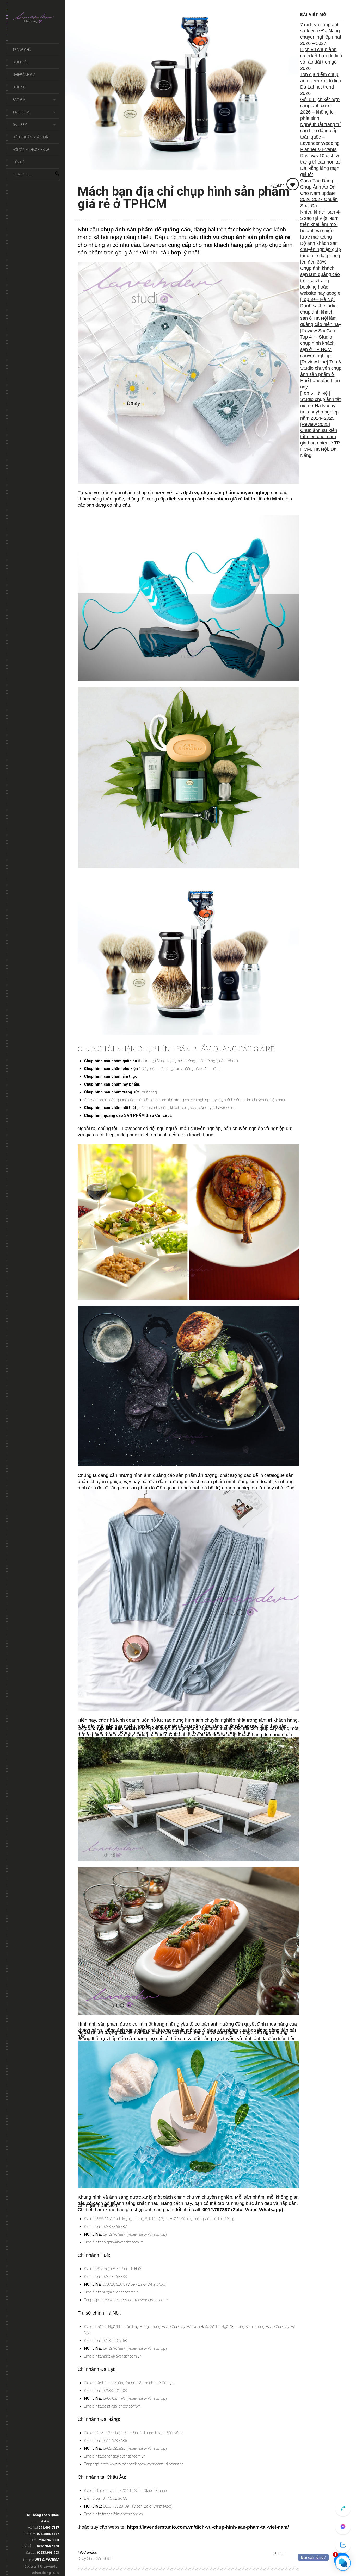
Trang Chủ (22, 50)
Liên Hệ (18, 162)
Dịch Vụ (19, 87)
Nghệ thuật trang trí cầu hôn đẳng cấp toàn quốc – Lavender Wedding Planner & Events (320, 137)
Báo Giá (19, 100)
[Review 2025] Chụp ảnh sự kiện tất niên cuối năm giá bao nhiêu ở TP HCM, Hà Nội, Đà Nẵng (320, 440)
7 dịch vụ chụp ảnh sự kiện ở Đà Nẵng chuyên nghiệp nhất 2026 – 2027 (321, 34)
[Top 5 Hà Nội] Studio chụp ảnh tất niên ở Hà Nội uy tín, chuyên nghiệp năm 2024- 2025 (320, 406)
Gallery (20, 125)
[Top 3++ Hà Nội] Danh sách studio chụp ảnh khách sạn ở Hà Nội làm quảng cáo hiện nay (321, 312)
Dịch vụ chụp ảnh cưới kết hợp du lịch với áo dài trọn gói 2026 (321, 59)
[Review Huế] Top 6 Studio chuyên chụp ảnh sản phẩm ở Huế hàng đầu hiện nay (321, 374)
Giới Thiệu (21, 62)
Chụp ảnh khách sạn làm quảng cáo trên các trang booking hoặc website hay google (320, 281)
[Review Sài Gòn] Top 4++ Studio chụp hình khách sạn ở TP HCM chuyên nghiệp (318, 343)
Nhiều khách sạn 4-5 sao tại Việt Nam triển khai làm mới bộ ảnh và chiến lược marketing (320, 224)
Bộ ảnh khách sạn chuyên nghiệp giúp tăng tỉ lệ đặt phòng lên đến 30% (321, 253)
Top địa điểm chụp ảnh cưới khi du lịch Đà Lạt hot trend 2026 (321, 84)
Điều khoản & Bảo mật (31, 137)
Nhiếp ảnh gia (24, 75)
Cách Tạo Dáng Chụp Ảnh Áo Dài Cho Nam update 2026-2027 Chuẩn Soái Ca (319, 193)
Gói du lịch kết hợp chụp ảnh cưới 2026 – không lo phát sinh (320, 109)
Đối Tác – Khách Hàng (31, 150)
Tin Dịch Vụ (22, 112)
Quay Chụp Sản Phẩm (95, 2559)
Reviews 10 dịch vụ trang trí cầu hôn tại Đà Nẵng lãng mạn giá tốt (320, 165)
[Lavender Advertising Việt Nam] (36, 19)
